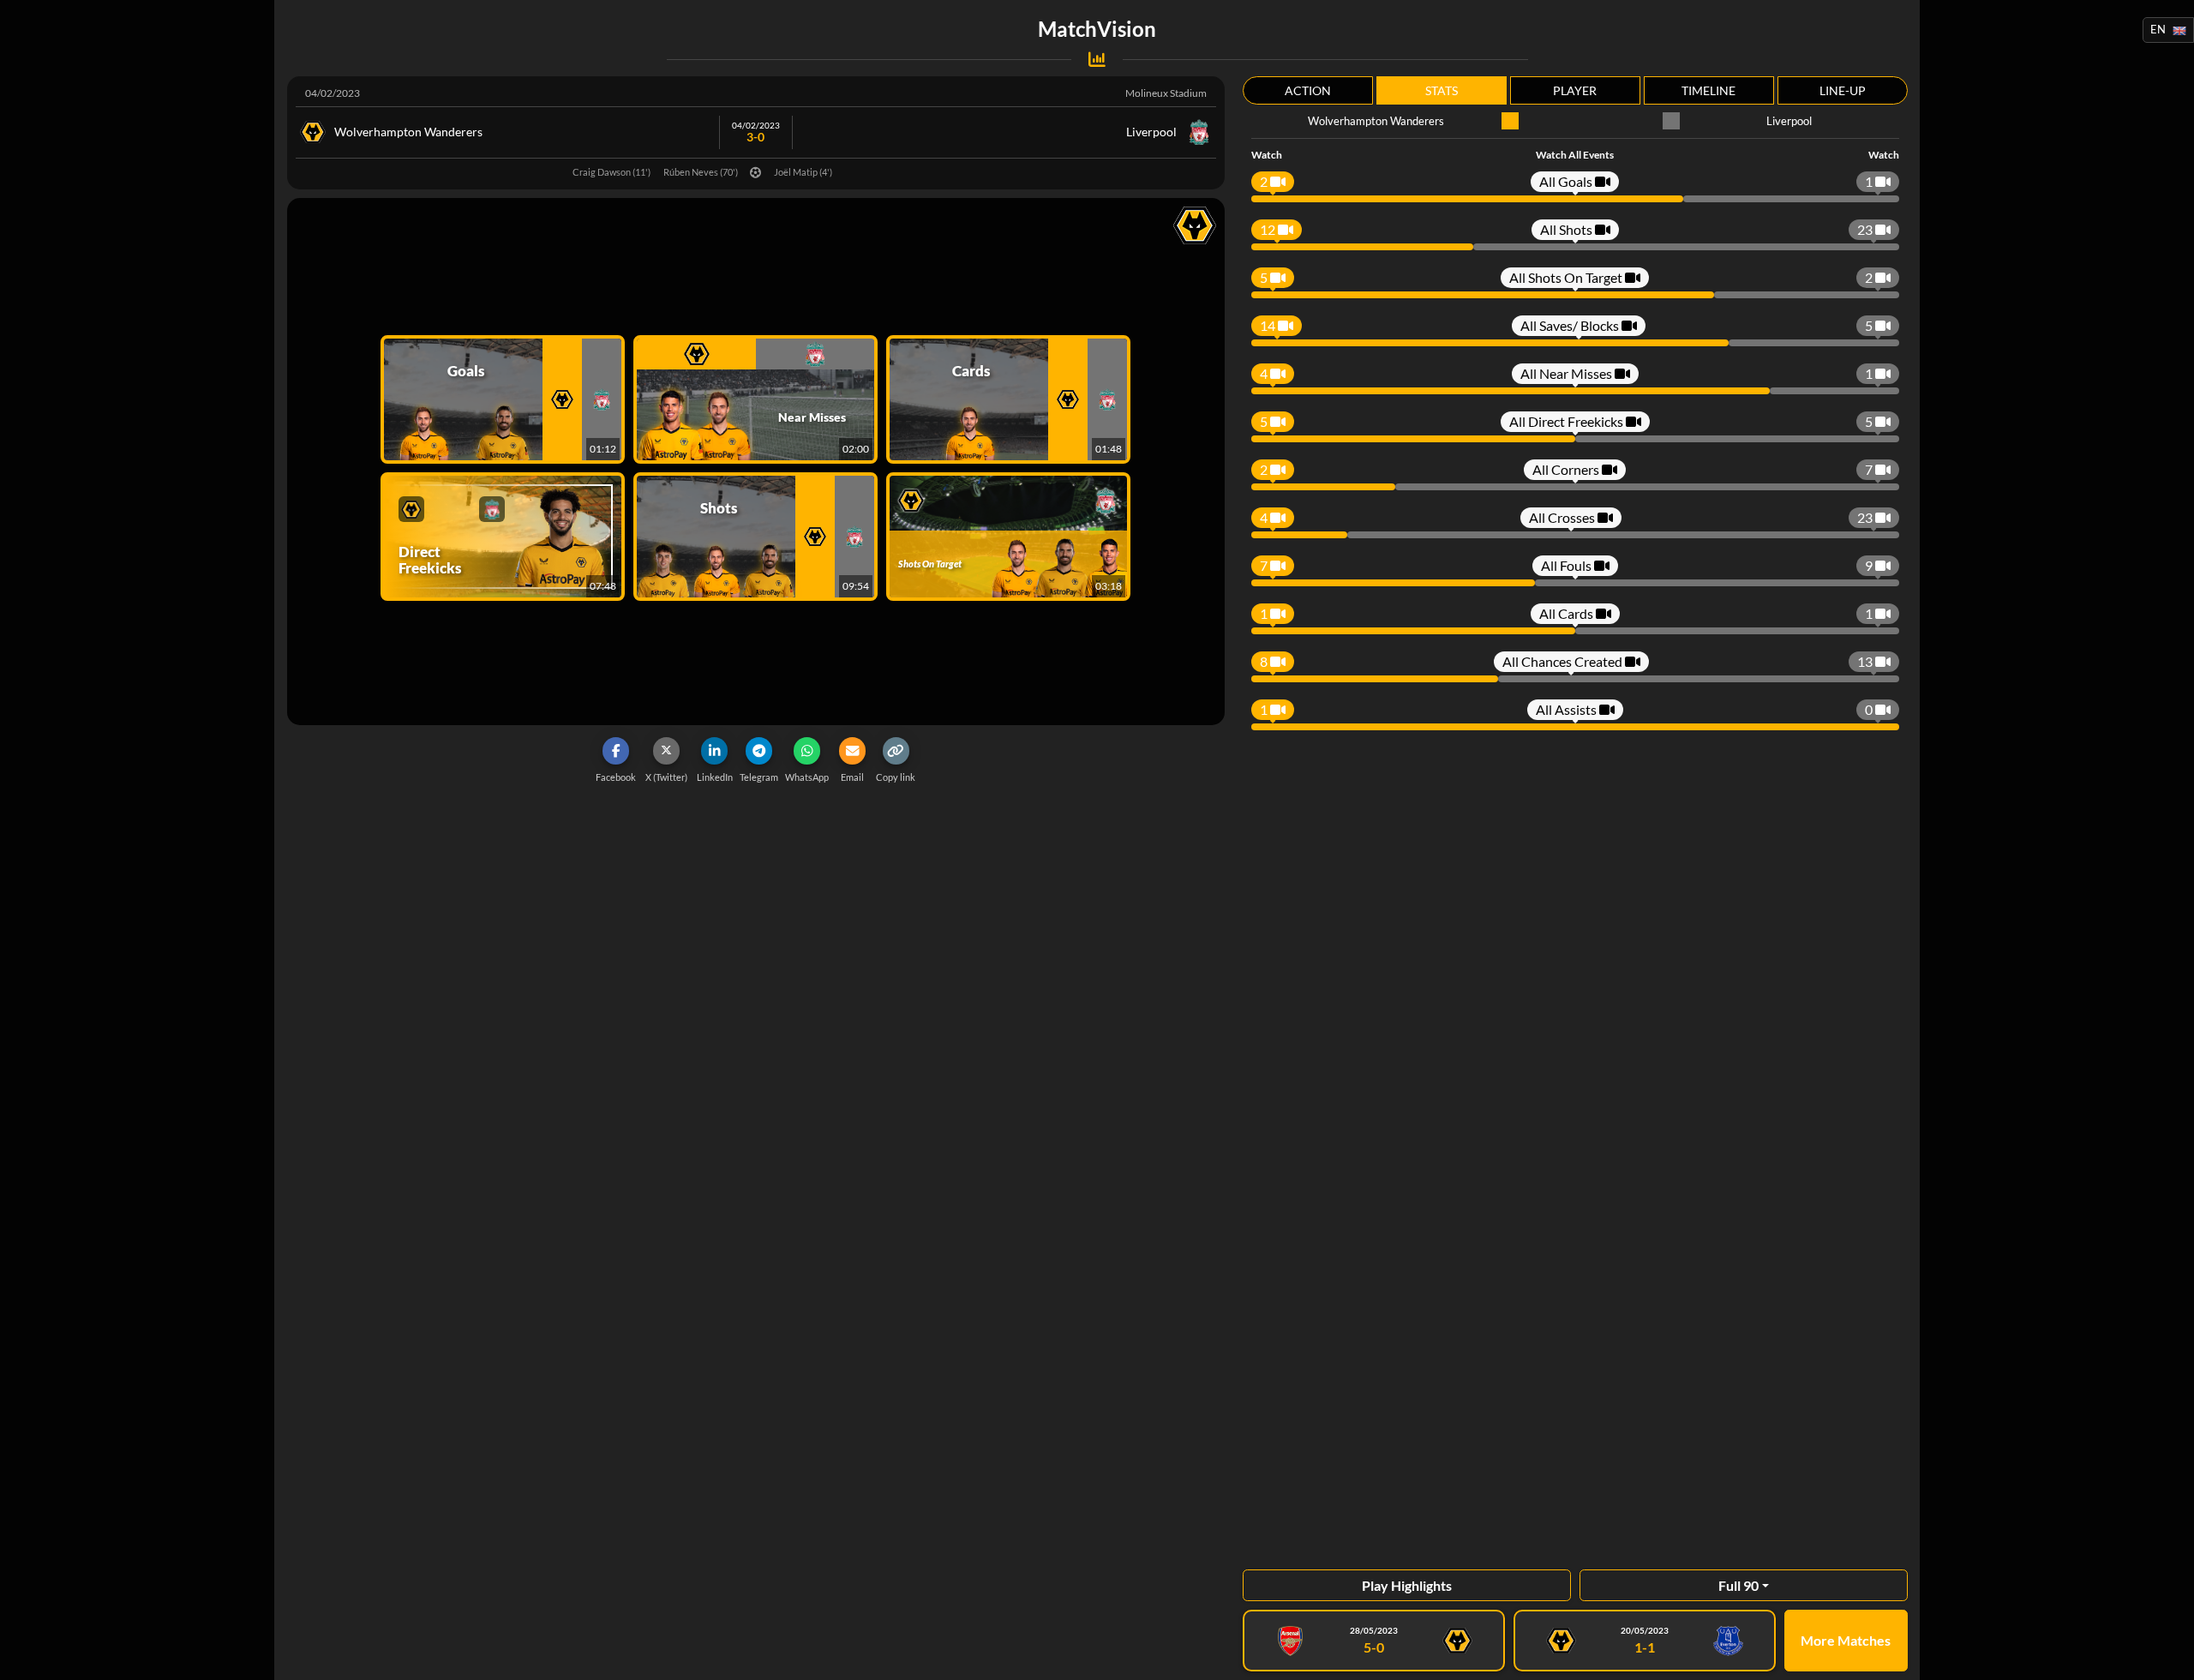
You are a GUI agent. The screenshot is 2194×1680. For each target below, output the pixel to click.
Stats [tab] (1442, 90)
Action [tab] (1308, 90)
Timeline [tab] (1708, 90)
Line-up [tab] (1843, 90)
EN (2158, 29)
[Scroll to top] (2168, 1654)
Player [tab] (1575, 90)
